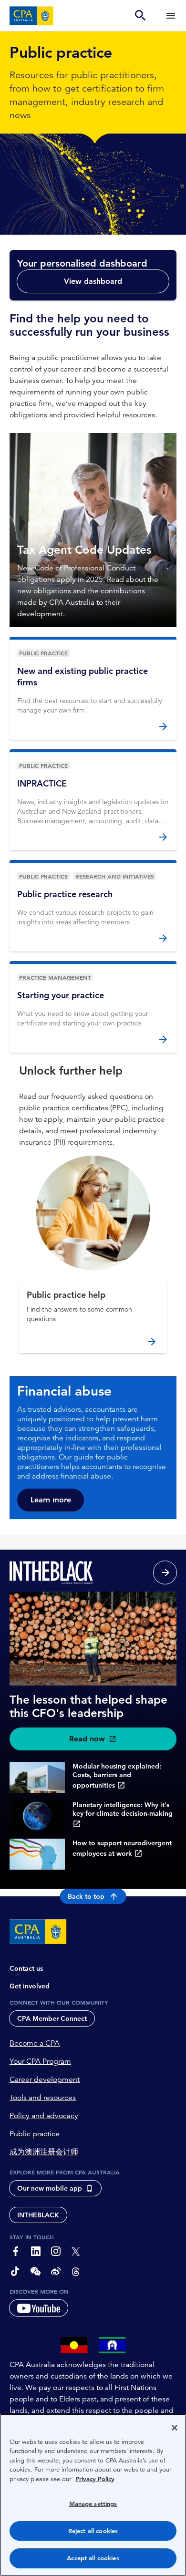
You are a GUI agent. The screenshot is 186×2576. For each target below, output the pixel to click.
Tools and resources (43, 2098)
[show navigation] (171, 16)
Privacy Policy (95, 2479)
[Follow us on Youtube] (39, 2308)
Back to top (86, 1896)
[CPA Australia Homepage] (31, 16)
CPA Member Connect (52, 2018)
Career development (45, 2079)
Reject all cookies (93, 2531)
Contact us (26, 1968)
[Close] (175, 2428)
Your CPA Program (40, 2061)
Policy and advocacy (44, 2116)
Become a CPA (35, 2043)
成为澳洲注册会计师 (44, 2152)
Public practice (35, 2134)
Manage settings (93, 2504)
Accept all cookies (93, 2558)
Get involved (30, 1986)
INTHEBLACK (38, 2215)
